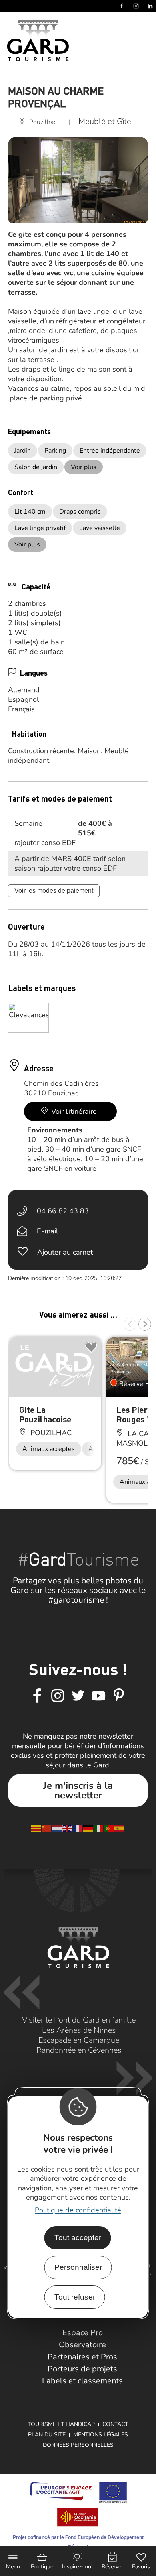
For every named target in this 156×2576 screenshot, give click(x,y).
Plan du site (47, 2435)
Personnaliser (78, 2267)
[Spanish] (120, 1828)
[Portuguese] (109, 1828)
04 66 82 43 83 (63, 1211)
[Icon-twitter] (78, 1696)
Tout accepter (78, 2238)
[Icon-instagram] (58, 1696)
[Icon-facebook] (37, 1696)
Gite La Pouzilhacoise (45, 1414)
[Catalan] (36, 1828)
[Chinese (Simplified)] (47, 1828)
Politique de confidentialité (78, 2210)
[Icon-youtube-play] (98, 1696)
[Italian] (99, 1828)
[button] (130, 1324)
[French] (78, 1828)
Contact (115, 2424)
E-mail (47, 1231)
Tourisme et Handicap (61, 2424)
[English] (68, 1828)
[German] (88, 1828)
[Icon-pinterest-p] (119, 1696)
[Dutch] (57, 1828)
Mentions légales (101, 2435)
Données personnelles (78, 2445)
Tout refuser (75, 2297)
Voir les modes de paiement (54, 891)
